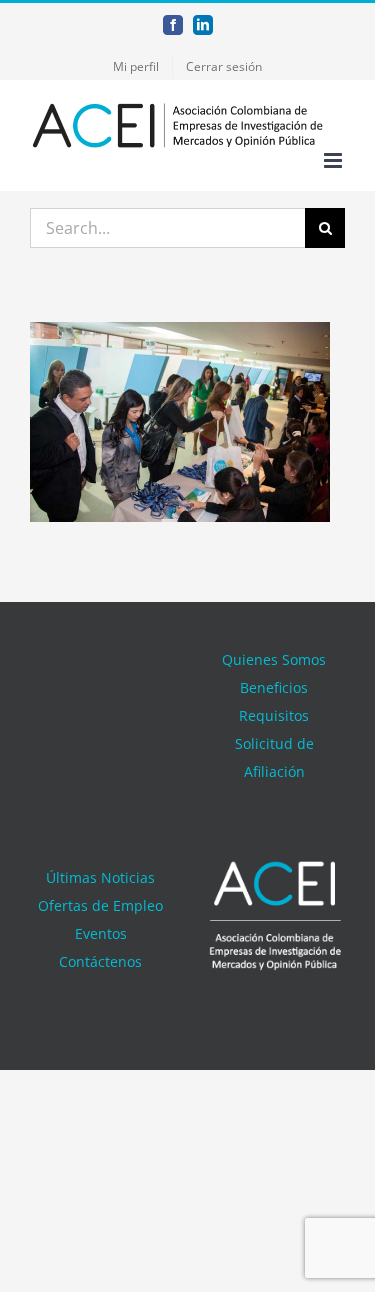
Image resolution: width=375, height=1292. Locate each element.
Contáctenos (100, 961)
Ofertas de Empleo (100, 905)
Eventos (101, 933)
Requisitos (274, 715)
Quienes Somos (274, 659)
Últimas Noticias (100, 877)
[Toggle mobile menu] (334, 160)
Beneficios (274, 687)
